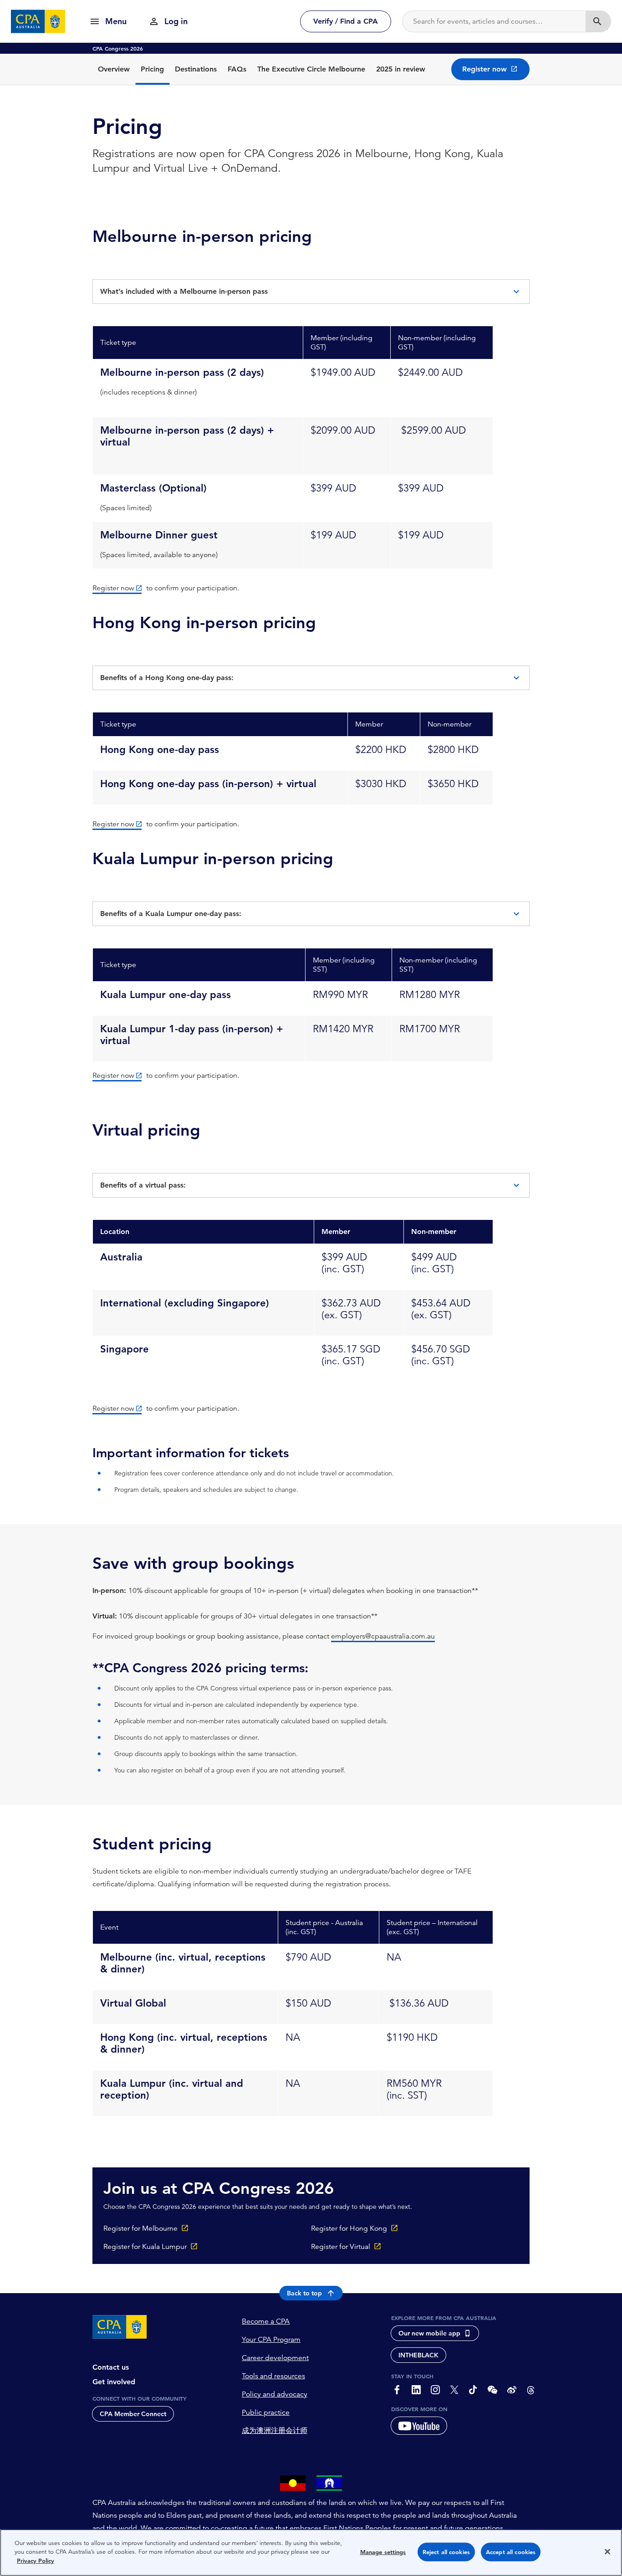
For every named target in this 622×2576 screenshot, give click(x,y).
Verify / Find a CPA (346, 21)
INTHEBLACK (418, 2355)
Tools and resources (273, 2376)
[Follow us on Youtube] (419, 2426)
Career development (275, 2358)
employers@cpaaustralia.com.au (383, 1636)
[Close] (607, 2552)
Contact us (111, 2367)
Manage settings (383, 2552)
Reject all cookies (446, 2552)
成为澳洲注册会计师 (275, 2431)
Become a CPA (266, 2321)
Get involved (114, 2382)
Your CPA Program (271, 2340)
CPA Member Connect (133, 2414)
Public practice (266, 2412)
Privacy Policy (36, 2561)
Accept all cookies (511, 2552)
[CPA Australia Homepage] (38, 21)
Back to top (304, 2293)
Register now (113, 588)
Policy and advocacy (275, 2394)
